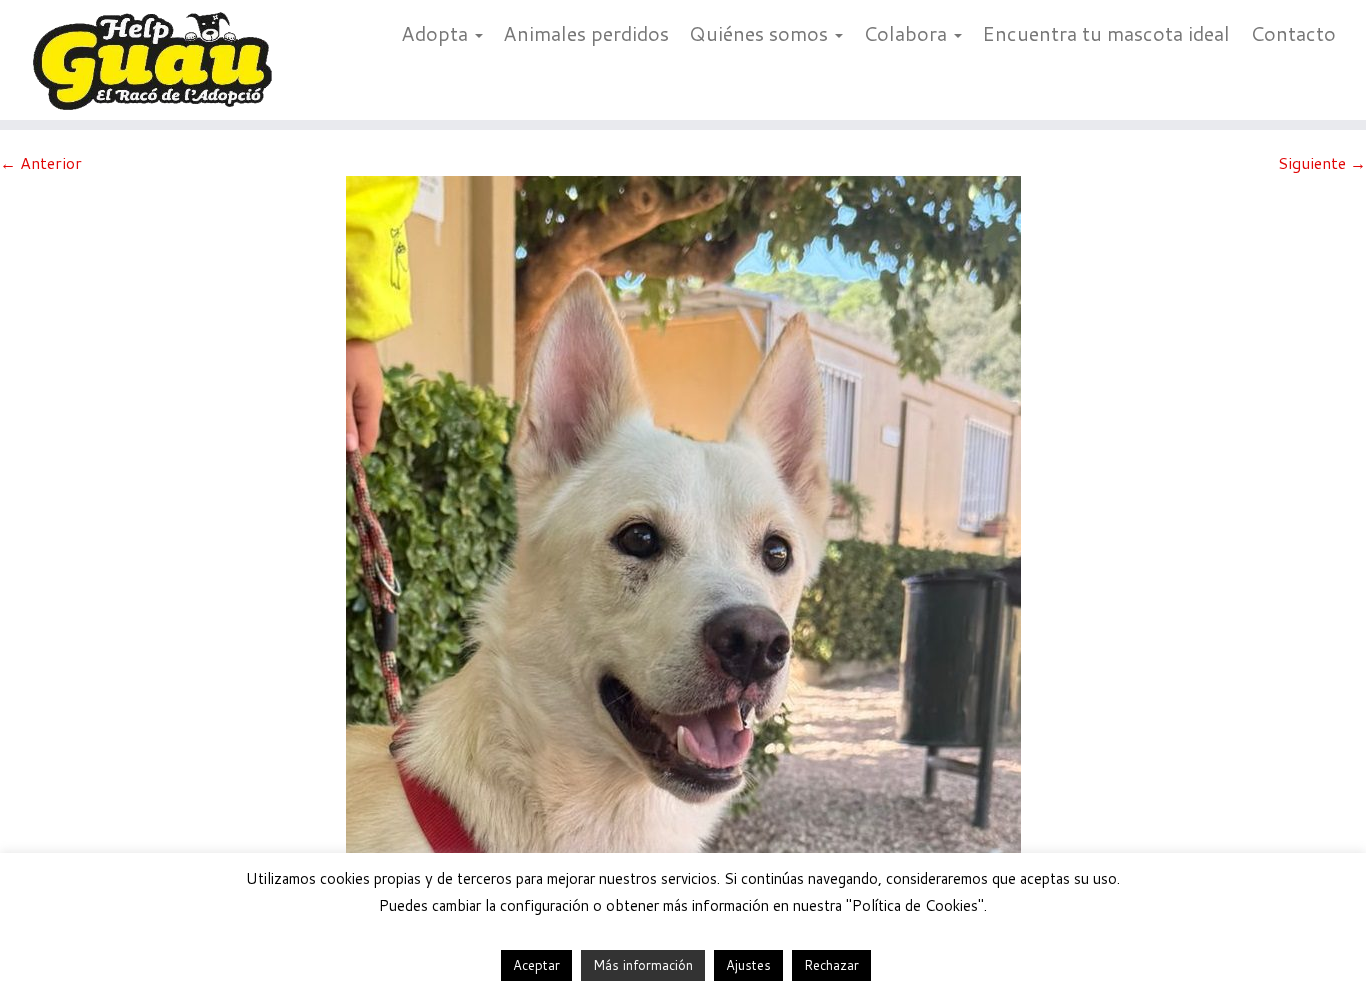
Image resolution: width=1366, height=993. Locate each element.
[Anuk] (683, 540)
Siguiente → (1322, 162)
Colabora (907, 33)
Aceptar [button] (536, 965)
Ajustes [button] (748, 965)
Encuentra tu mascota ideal (1106, 33)
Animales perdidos (586, 33)
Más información (643, 965)
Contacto (1293, 33)
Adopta (437, 33)
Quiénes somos (761, 33)
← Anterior (41, 162)
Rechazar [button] (831, 965)
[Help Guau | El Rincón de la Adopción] (157, 60)
